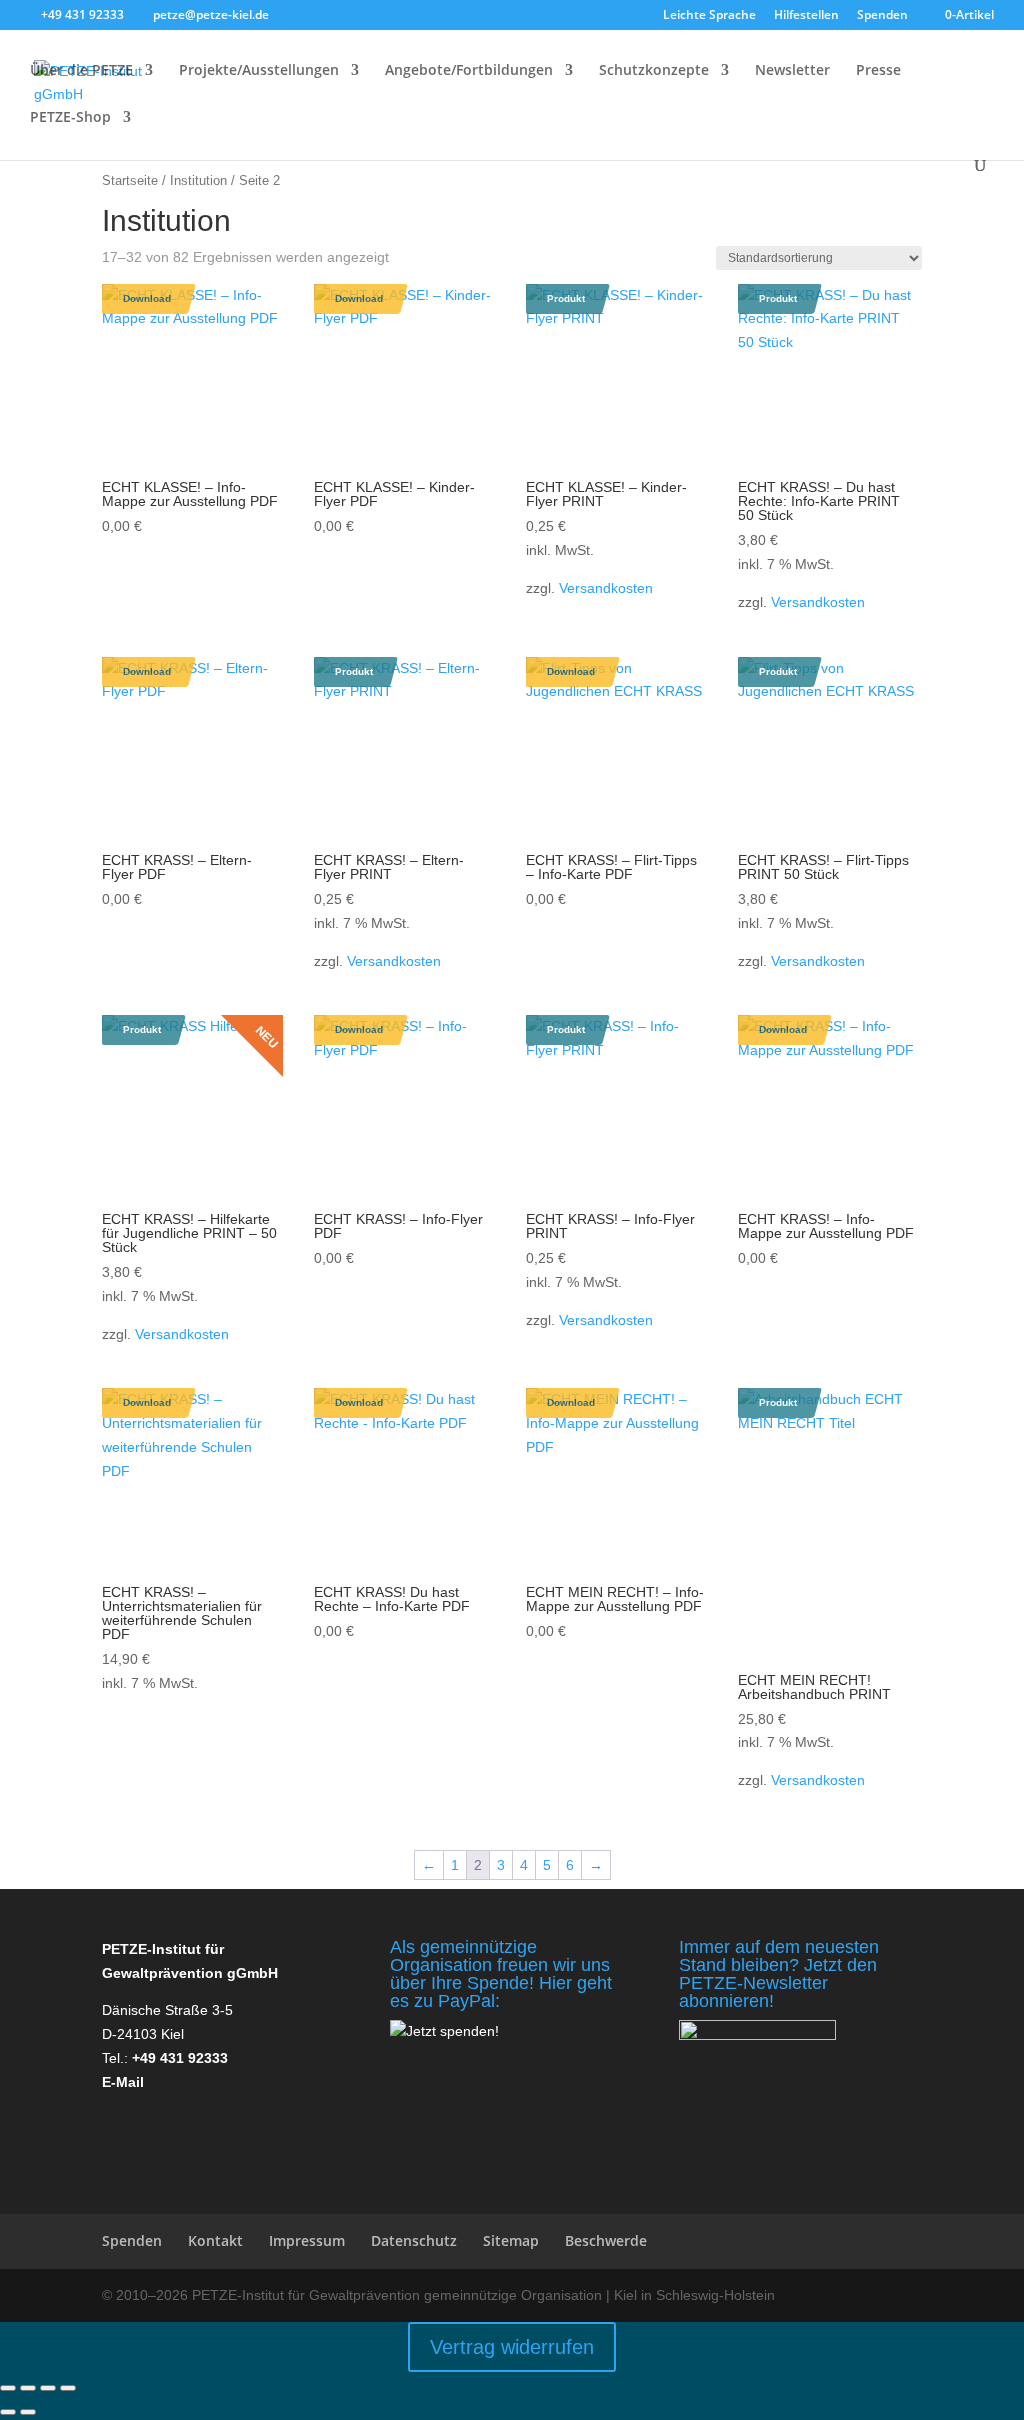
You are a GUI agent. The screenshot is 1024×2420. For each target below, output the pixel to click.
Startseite (130, 180)
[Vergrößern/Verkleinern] (8, 2388)
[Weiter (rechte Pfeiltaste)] (28, 2412)
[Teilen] (48, 2388)
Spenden (882, 16)
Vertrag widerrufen (512, 2347)
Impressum (307, 2240)
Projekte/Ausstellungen (259, 71)
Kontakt (215, 2240)
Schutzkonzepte (654, 71)
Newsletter (792, 71)
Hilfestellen (806, 16)
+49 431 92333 (180, 2058)
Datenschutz (414, 2240)
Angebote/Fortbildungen (469, 71)
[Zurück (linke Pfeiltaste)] (8, 2412)
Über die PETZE (81, 71)
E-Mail (123, 2082)
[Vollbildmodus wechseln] (28, 2388)
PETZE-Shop (70, 118)
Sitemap (511, 2240)
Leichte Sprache (709, 16)
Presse (878, 71)
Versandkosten (606, 588)
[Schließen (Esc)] (68, 2388)
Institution (198, 180)
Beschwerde (606, 2240)
